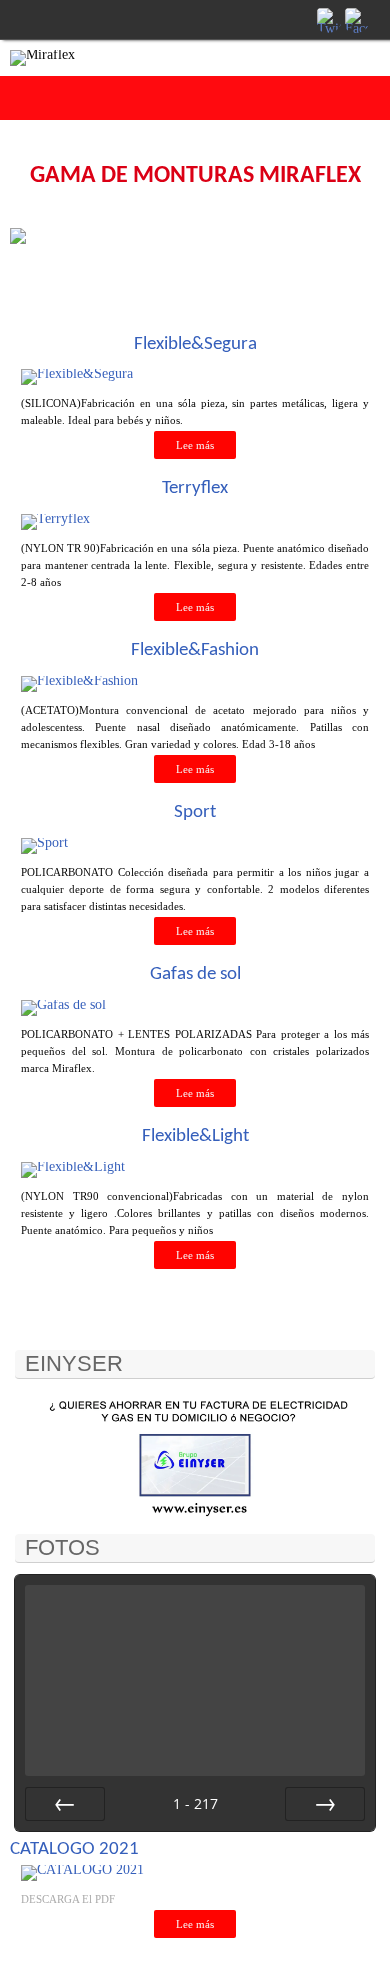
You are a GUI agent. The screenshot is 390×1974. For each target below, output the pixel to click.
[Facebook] (356, 19)
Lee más (195, 445)
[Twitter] (328, 19)
